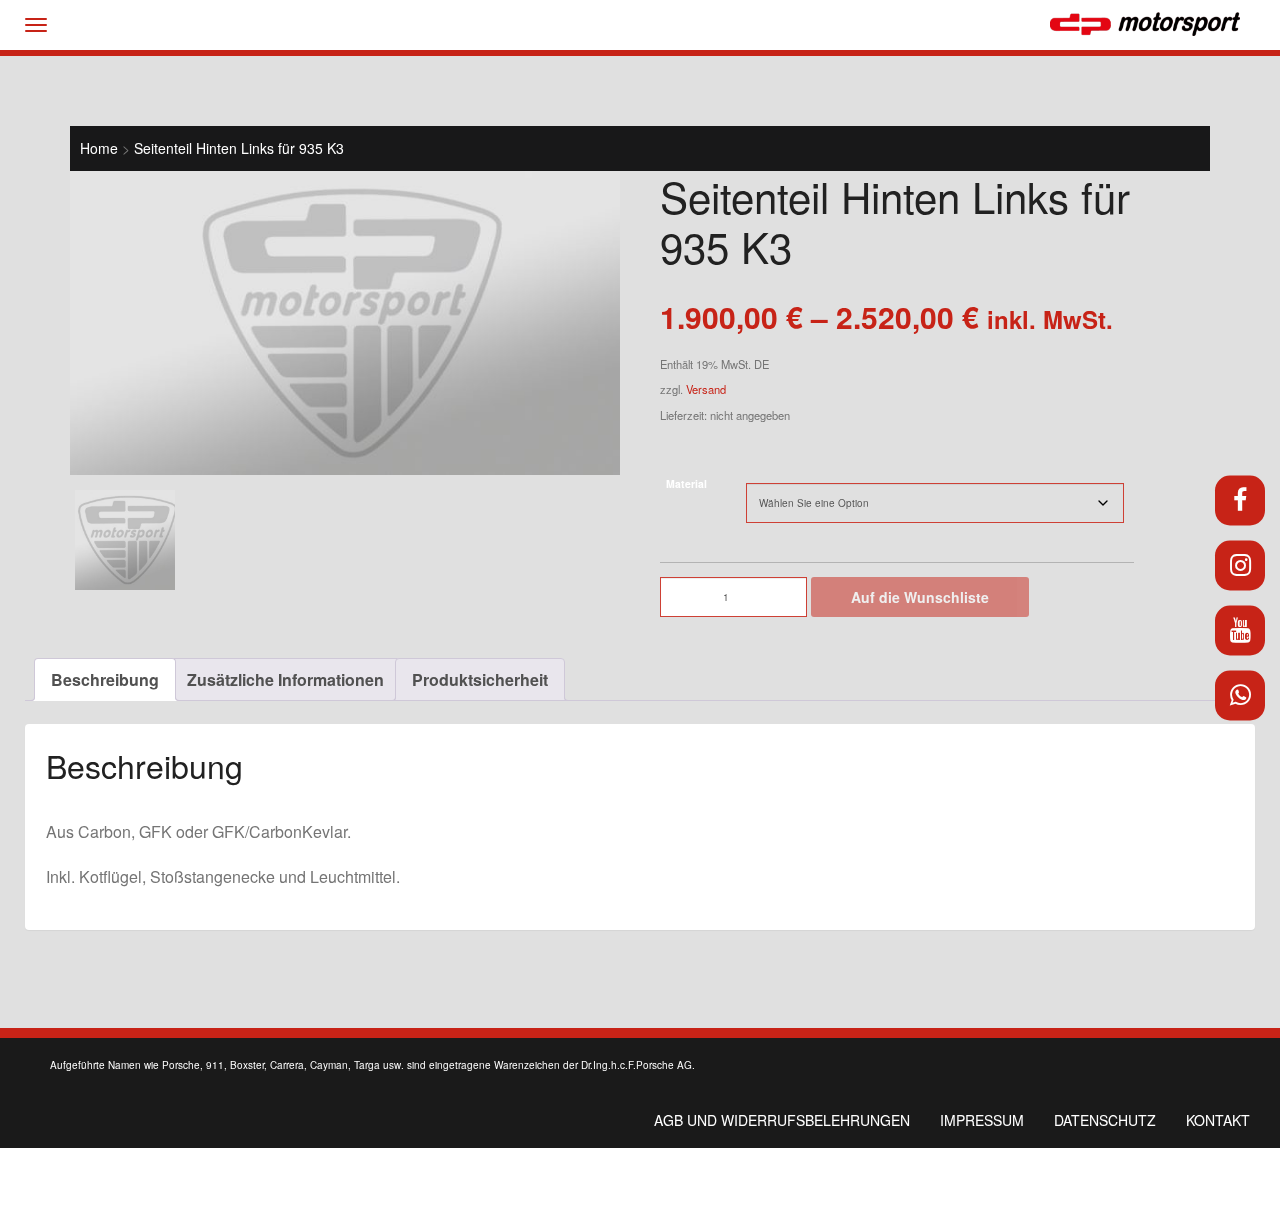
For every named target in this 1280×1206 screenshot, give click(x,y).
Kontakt (1218, 1120)
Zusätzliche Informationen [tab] (285, 679)
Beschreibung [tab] (105, 679)
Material (686, 483)
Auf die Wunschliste (920, 597)
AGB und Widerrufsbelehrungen (782, 1120)
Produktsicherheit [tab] (480, 679)
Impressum (982, 1120)
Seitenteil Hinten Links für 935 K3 (239, 148)
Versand (706, 389)
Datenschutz (1105, 1120)
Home (99, 148)
